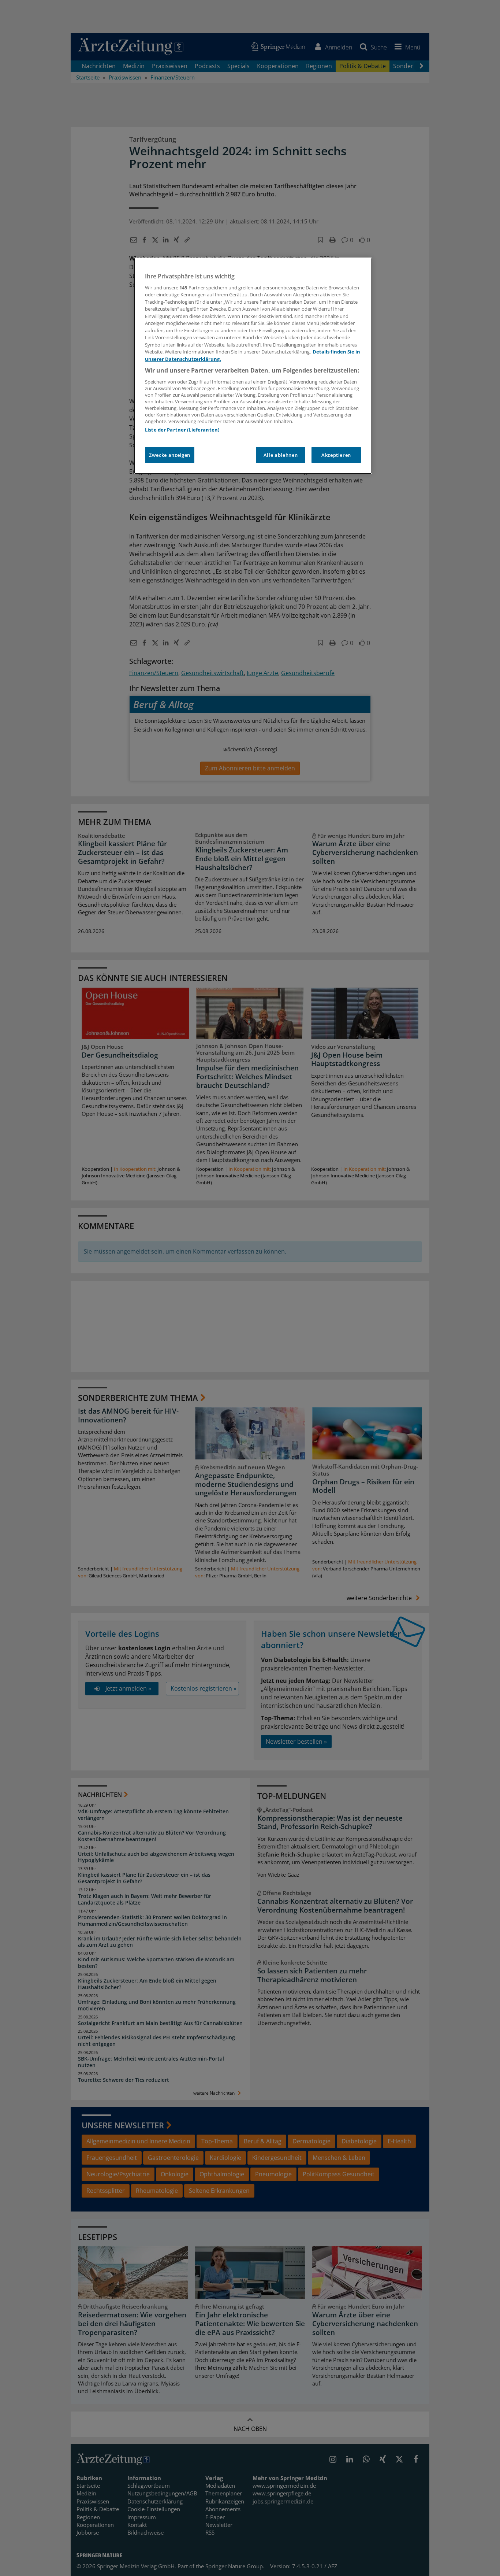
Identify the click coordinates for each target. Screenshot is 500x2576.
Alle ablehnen (281, 455)
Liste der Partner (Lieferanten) (182, 430)
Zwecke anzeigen (170, 455)
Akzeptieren (336, 455)
